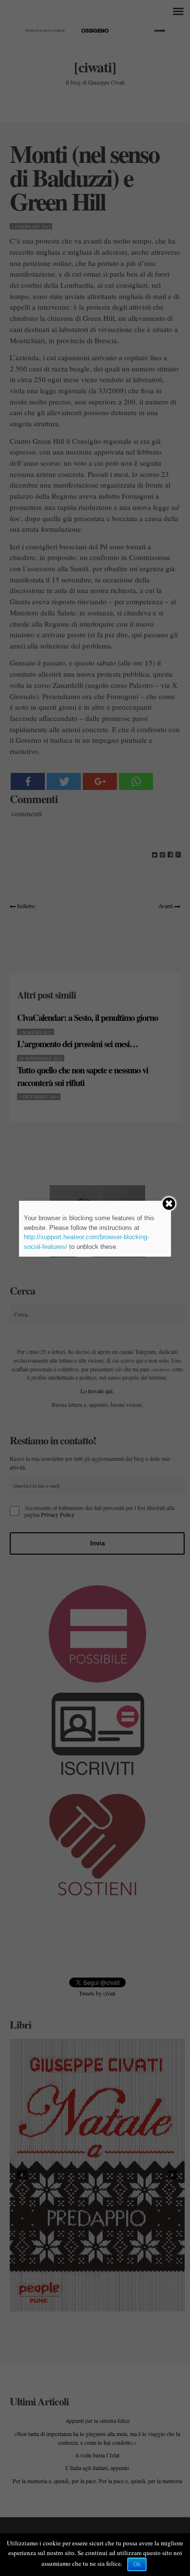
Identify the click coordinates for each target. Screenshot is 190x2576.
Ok (137, 2564)
